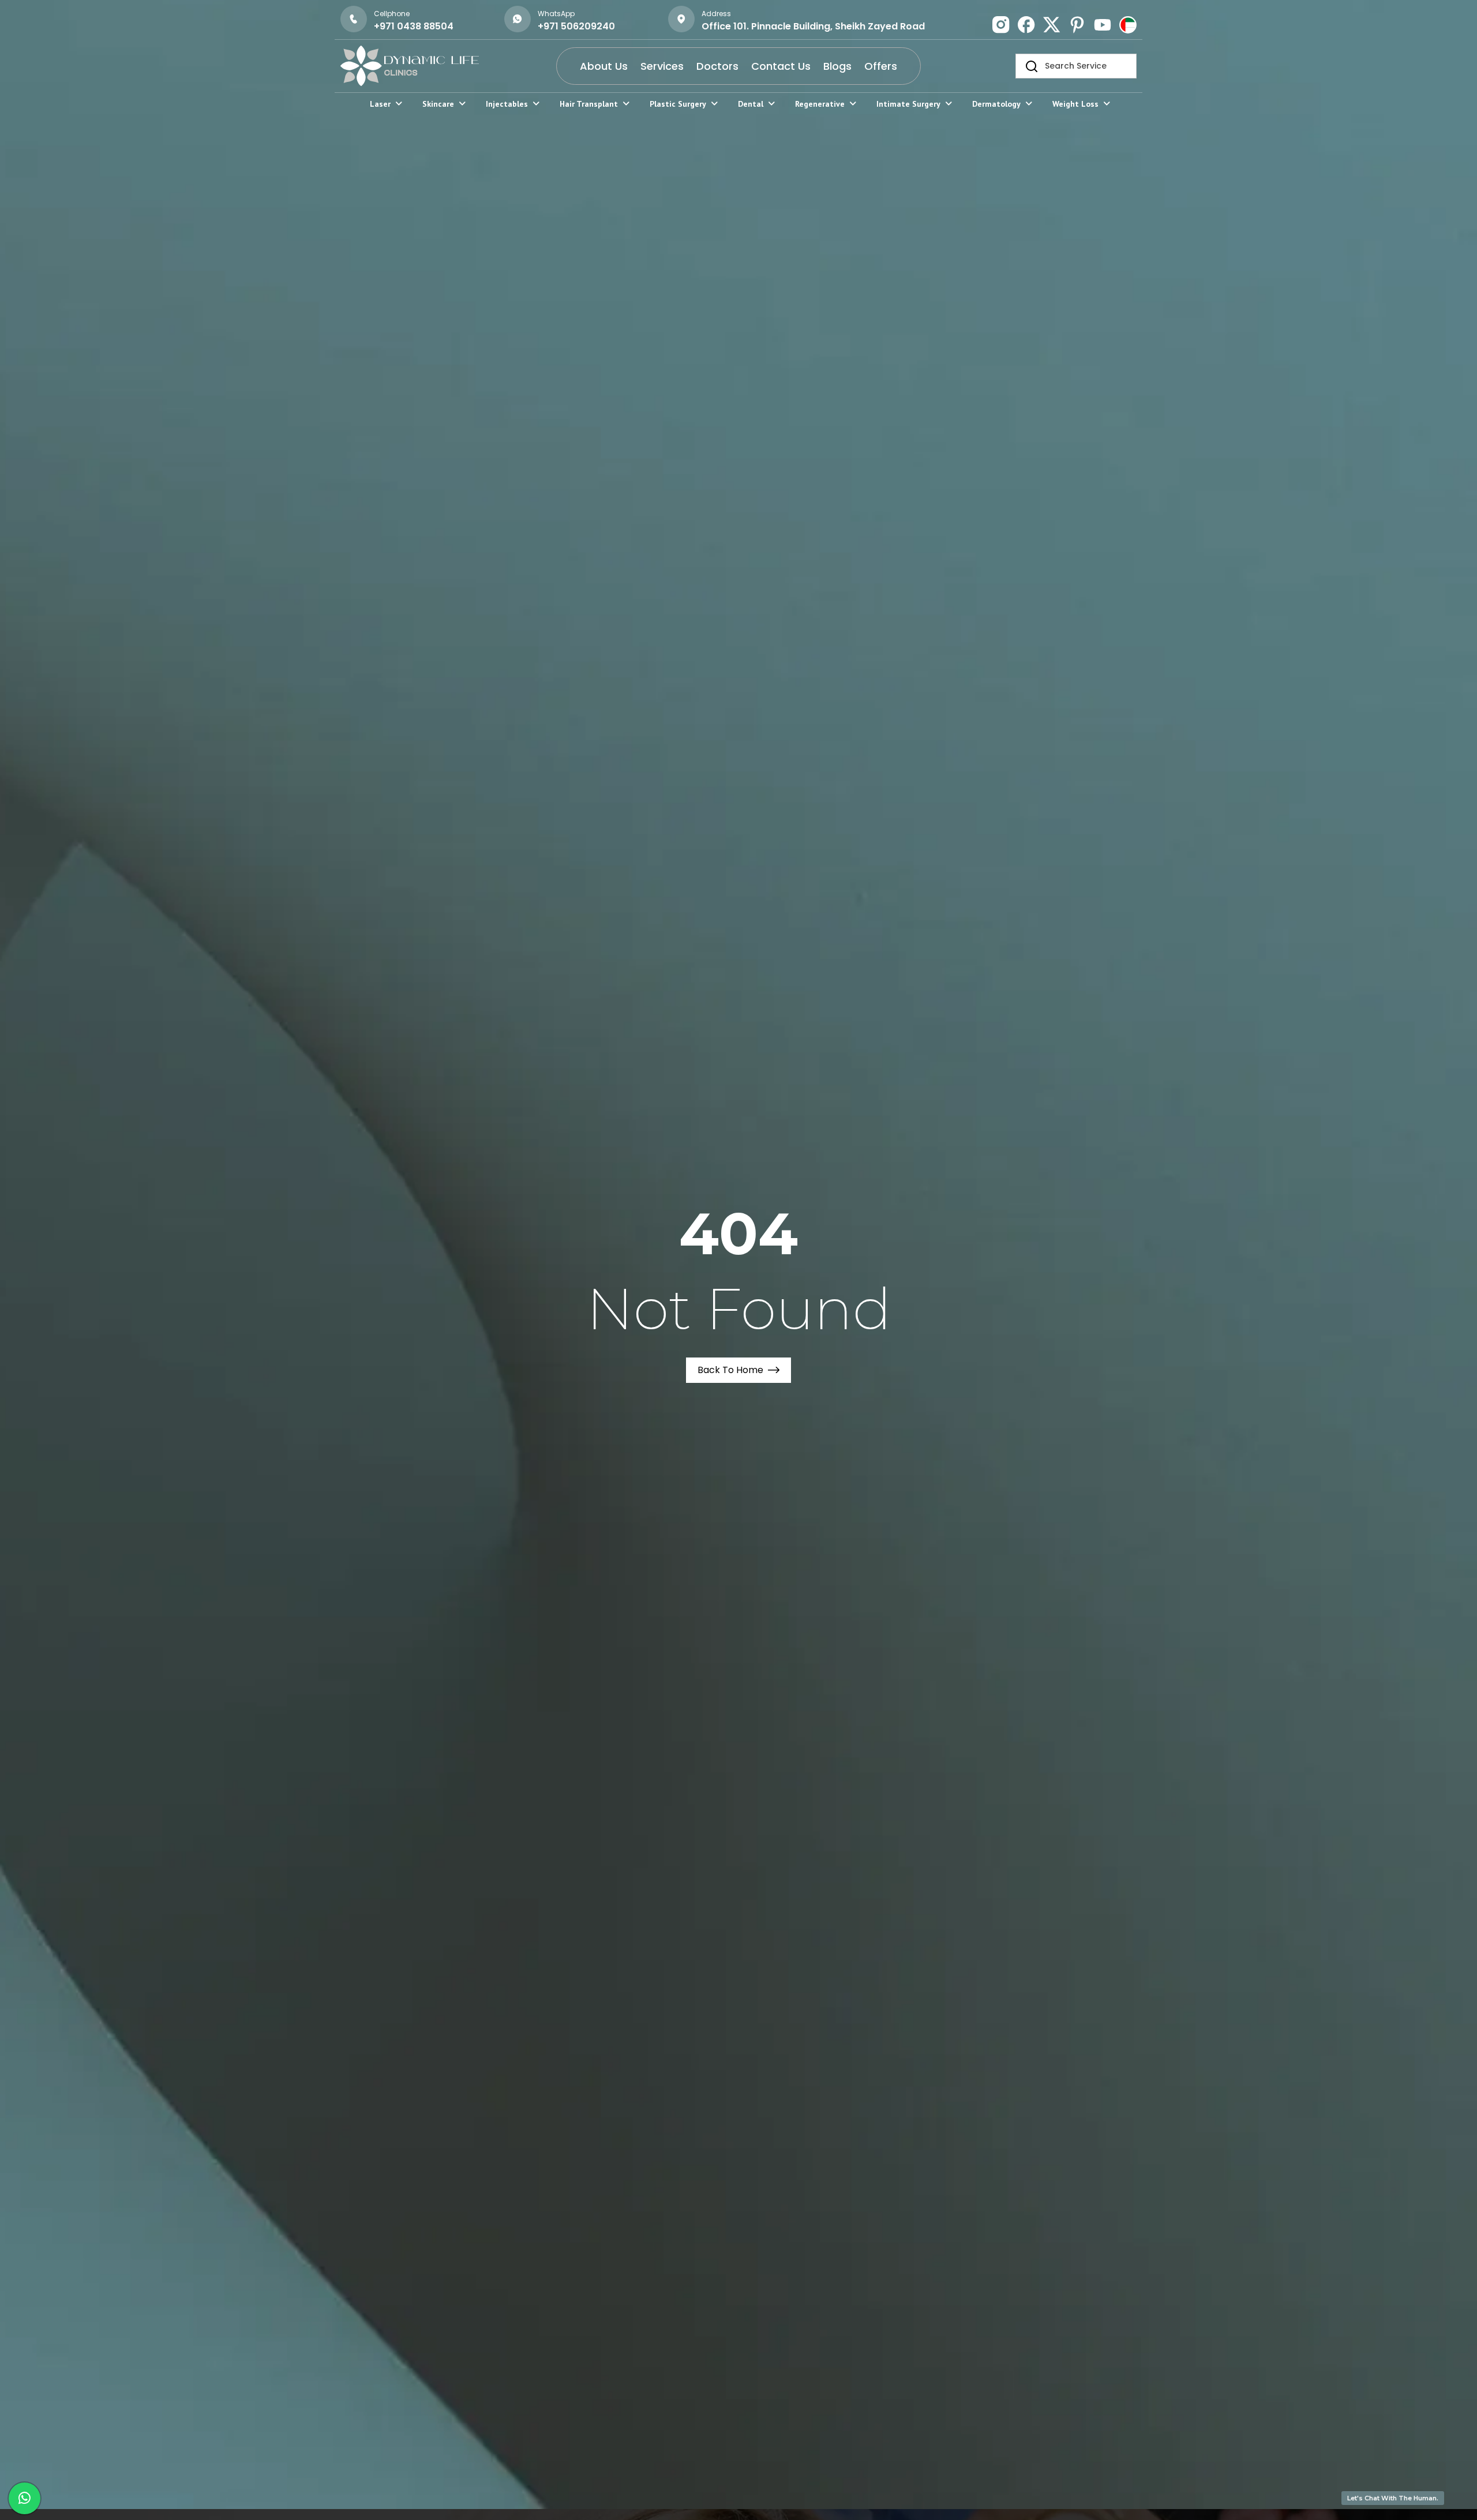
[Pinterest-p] (1077, 25)
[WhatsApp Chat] (25, 2498)
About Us (604, 66)
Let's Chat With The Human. (1393, 2498)
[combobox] (1076, 66)
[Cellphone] (354, 19)
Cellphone (392, 14)
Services (662, 66)
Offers (881, 66)
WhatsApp (556, 14)
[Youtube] (1103, 25)
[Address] (681, 19)
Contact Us (781, 66)
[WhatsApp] (518, 19)
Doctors (717, 66)
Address (716, 14)
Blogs (837, 66)
